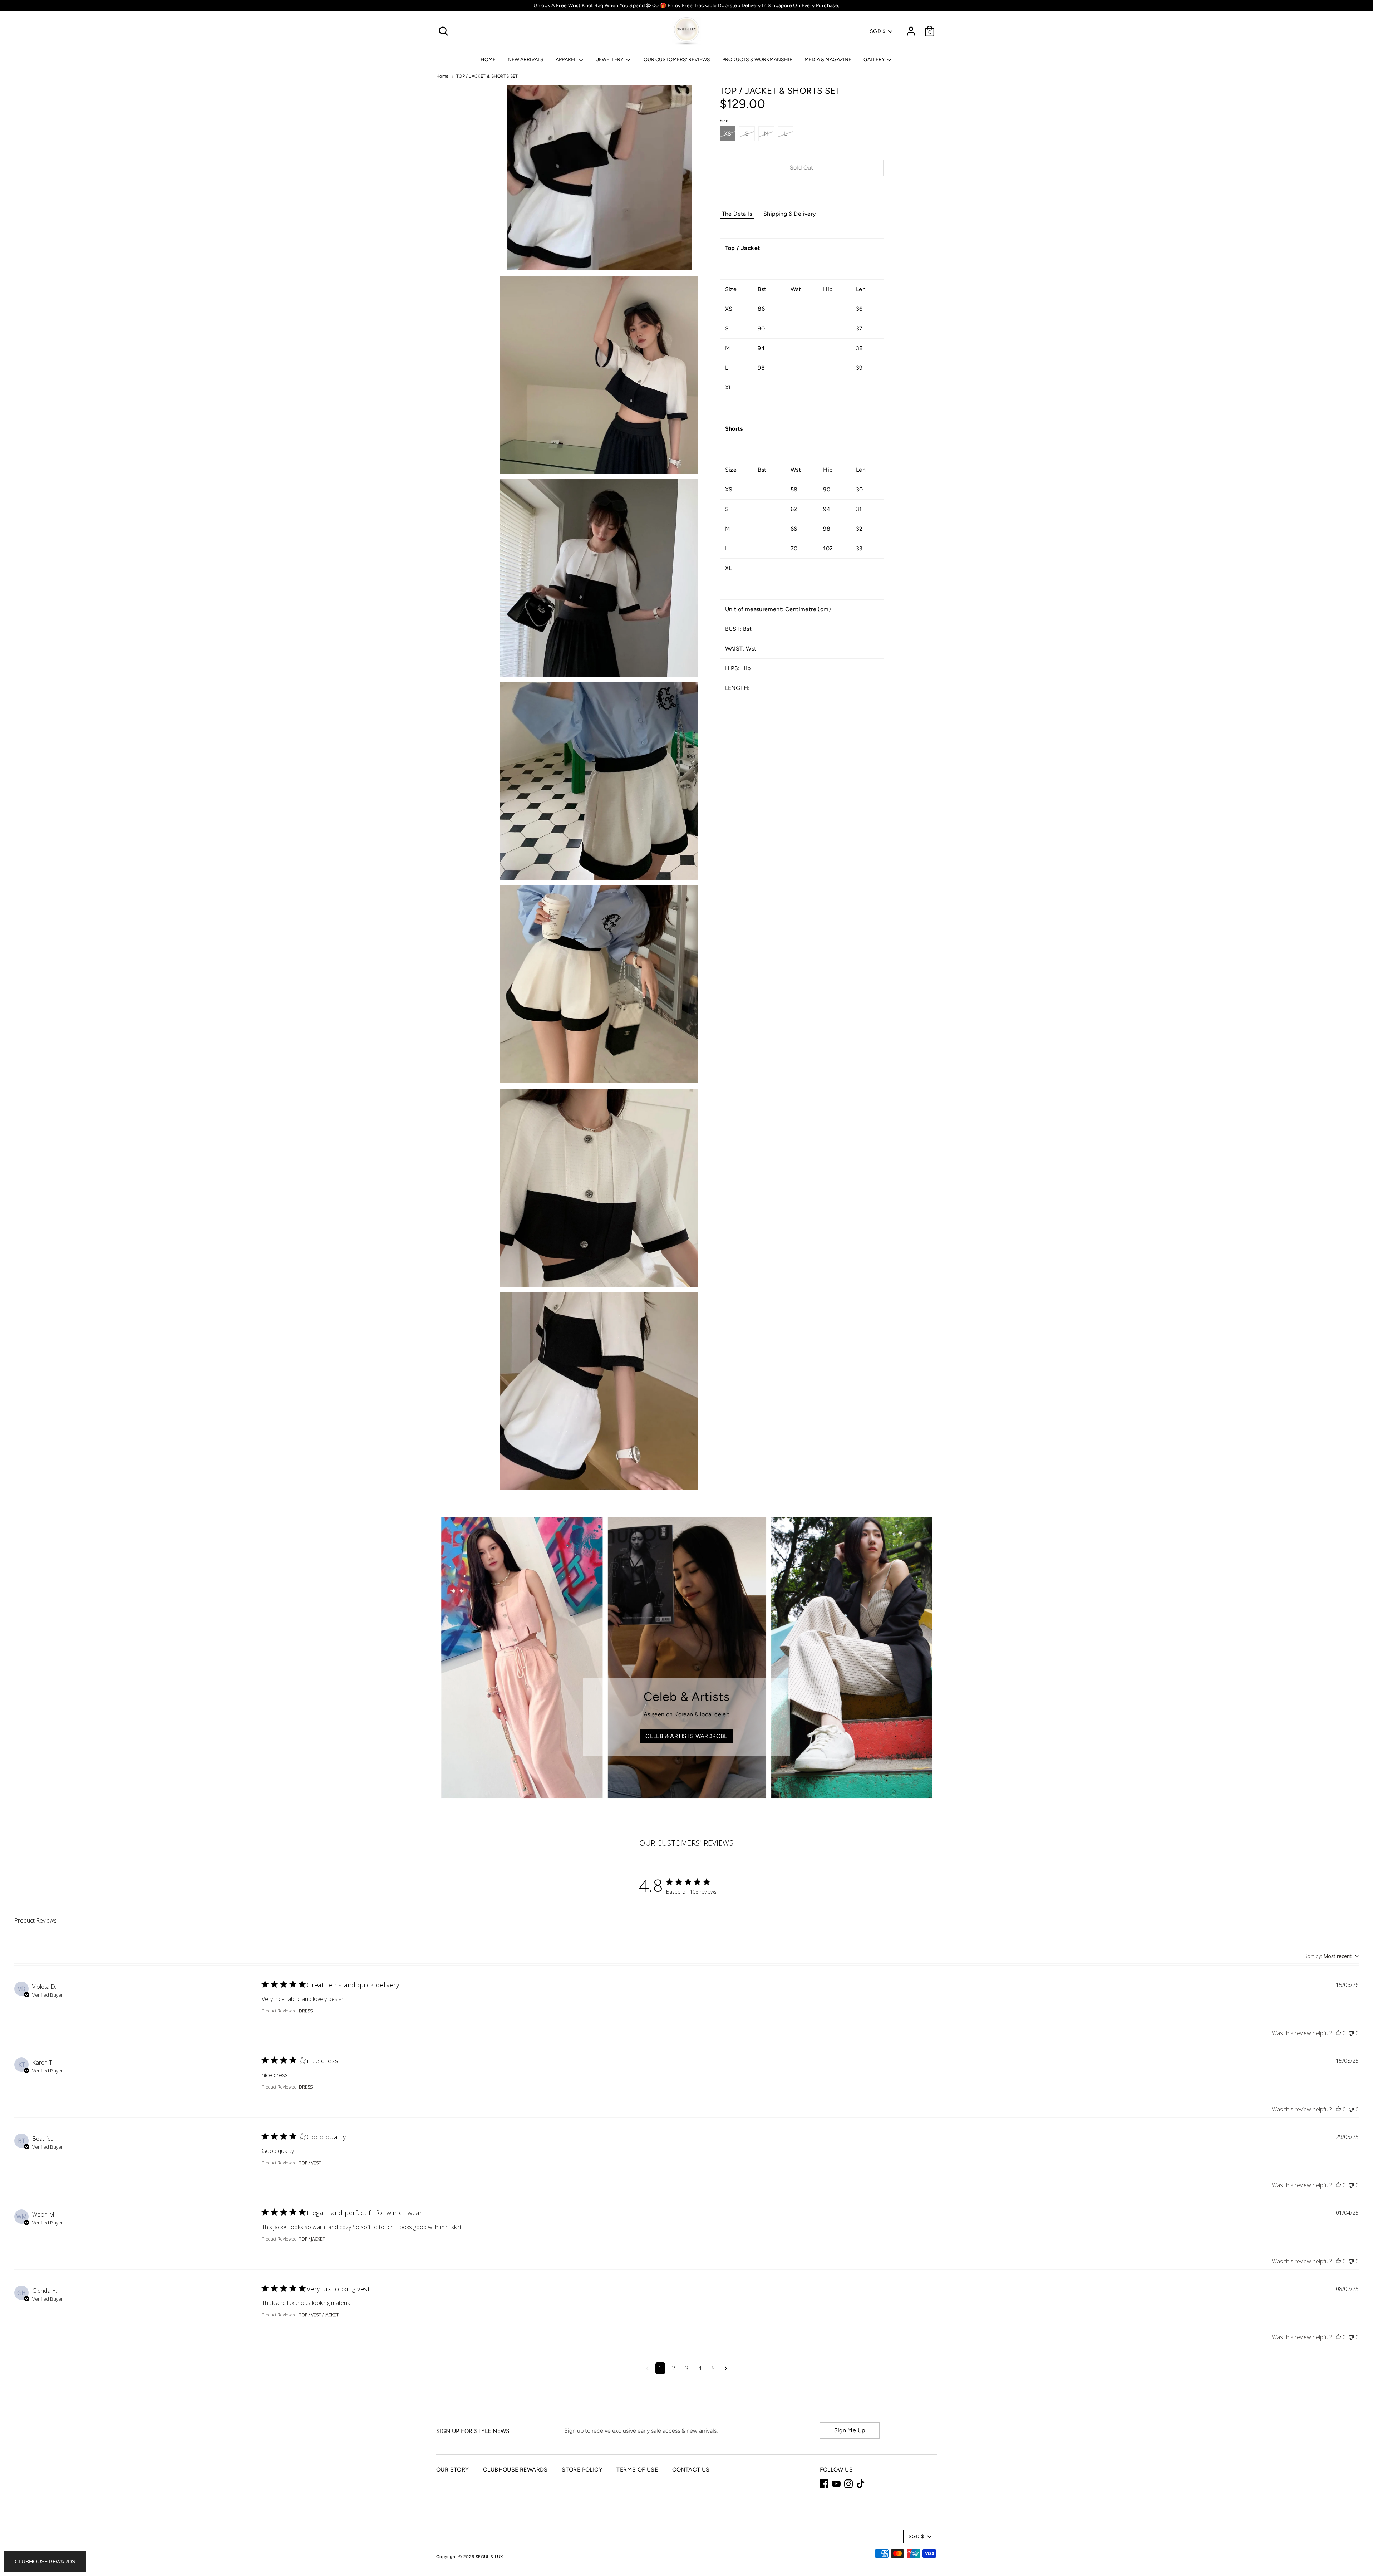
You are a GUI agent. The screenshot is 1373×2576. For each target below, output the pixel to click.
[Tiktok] (861, 2484)
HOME (488, 60)
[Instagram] (848, 2484)
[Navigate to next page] (726, 2368)
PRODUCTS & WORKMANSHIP (757, 60)
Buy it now (802, 189)
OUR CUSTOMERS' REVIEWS (677, 60)
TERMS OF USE (637, 2470)
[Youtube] (836, 2484)
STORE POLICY (582, 2470)
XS (728, 134)
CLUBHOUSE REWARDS (515, 2470)
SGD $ (878, 31)
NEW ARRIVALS (526, 60)
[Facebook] (824, 2484)
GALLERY (875, 60)
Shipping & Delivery (790, 214)
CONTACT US (691, 2470)
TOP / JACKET (312, 2239)
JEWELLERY (610, 60)
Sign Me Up (850, 2430)
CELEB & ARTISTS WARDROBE (686, 1736)
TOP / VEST (310, 2163)
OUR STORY (453, 2470)
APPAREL (567, 60)
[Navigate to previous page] (647, 2368)
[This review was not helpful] (1351, 2033)
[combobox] (1332, 1956)
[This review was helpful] (1338, 2033)
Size (724, 121)
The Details (737, 214)
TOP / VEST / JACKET (319, 2315)
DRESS (306, 2011)
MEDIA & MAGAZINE (828, 60)
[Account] (911, 28)
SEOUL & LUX (489, 2557)
